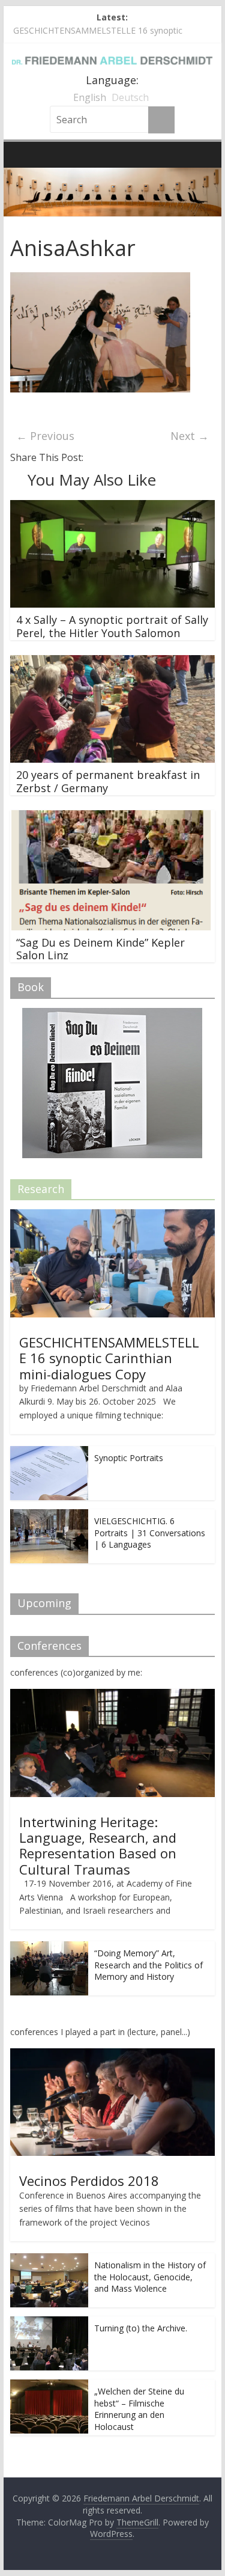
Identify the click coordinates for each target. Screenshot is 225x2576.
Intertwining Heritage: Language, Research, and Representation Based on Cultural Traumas (98, 1845)
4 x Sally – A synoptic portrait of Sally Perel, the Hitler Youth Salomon (112, 626)
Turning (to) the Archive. (141, 2328)
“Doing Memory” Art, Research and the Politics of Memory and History (148, 1965)
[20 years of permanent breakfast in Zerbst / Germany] (113, 662)
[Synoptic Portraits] (49, 1452)
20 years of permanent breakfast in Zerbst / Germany (108, 781)
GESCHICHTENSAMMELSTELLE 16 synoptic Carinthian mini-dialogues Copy (109, 1358)
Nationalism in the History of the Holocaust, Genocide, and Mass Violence (150, 2277)
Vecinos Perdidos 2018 (89, 2181)
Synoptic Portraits (129, 1458)
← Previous (45, 436)
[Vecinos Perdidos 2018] (113, 2055)
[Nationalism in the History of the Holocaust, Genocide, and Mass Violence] (49, 2260)
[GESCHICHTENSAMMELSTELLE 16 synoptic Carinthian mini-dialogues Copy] (113, 1216)
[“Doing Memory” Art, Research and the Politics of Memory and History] (49, 1948)
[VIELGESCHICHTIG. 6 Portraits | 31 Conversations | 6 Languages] (49, 1515)
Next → (190, 436)
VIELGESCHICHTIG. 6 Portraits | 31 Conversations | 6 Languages (150, 1533)
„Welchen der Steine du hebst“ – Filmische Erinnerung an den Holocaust (139, 2409)
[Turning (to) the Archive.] (49, 2323)
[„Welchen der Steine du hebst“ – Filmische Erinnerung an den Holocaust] (49, 2386)
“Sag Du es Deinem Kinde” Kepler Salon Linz (100, 949)
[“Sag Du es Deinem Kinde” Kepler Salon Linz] (113, 817)
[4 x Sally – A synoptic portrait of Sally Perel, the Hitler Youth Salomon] (113, 507)
